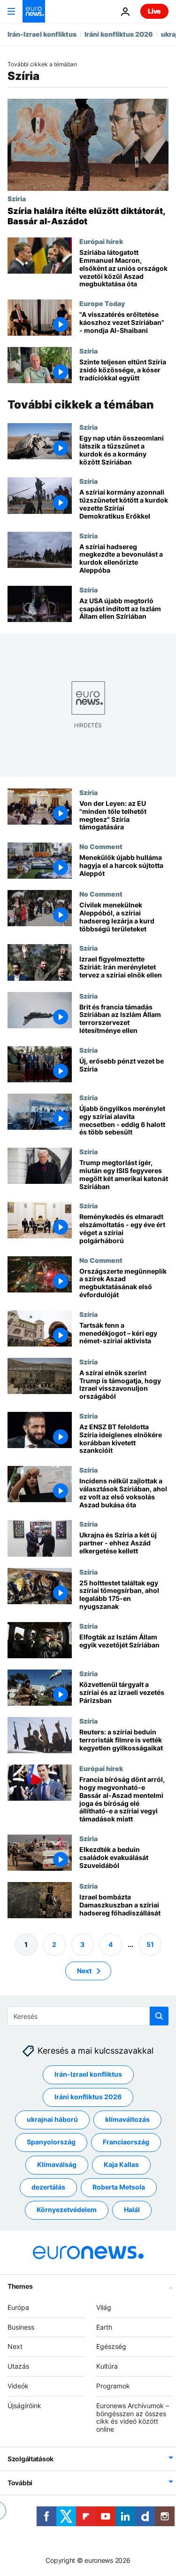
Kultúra (107, 2367)
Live (154, 11)
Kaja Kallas (121, 2165)
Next (84, 1971)
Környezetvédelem (67, 2210)
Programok (113, 2386)
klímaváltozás (127, 2120)
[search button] (159, 2016)
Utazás (18, 2367)
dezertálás (48, 2187)
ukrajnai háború (52, 2120)
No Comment (101, 846)
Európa (18, 2307)
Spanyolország (51, 2142)
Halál (132, 2210)
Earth (104, 2327)
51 (150, 1944)
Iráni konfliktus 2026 (119, 34)
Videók (18, 2386)
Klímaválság (57, 2165)
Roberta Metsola (119, 2187)
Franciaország (126, 2142)
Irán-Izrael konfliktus (42, 34)
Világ (104, 2307)
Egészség (111, 2347)
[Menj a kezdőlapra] (34, 11)
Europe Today (102, 303)
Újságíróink (24, 2406)
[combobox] (88, 2016)
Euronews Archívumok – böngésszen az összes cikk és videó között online (133, 2417)
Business (21, 2327)
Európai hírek (101, 241)
